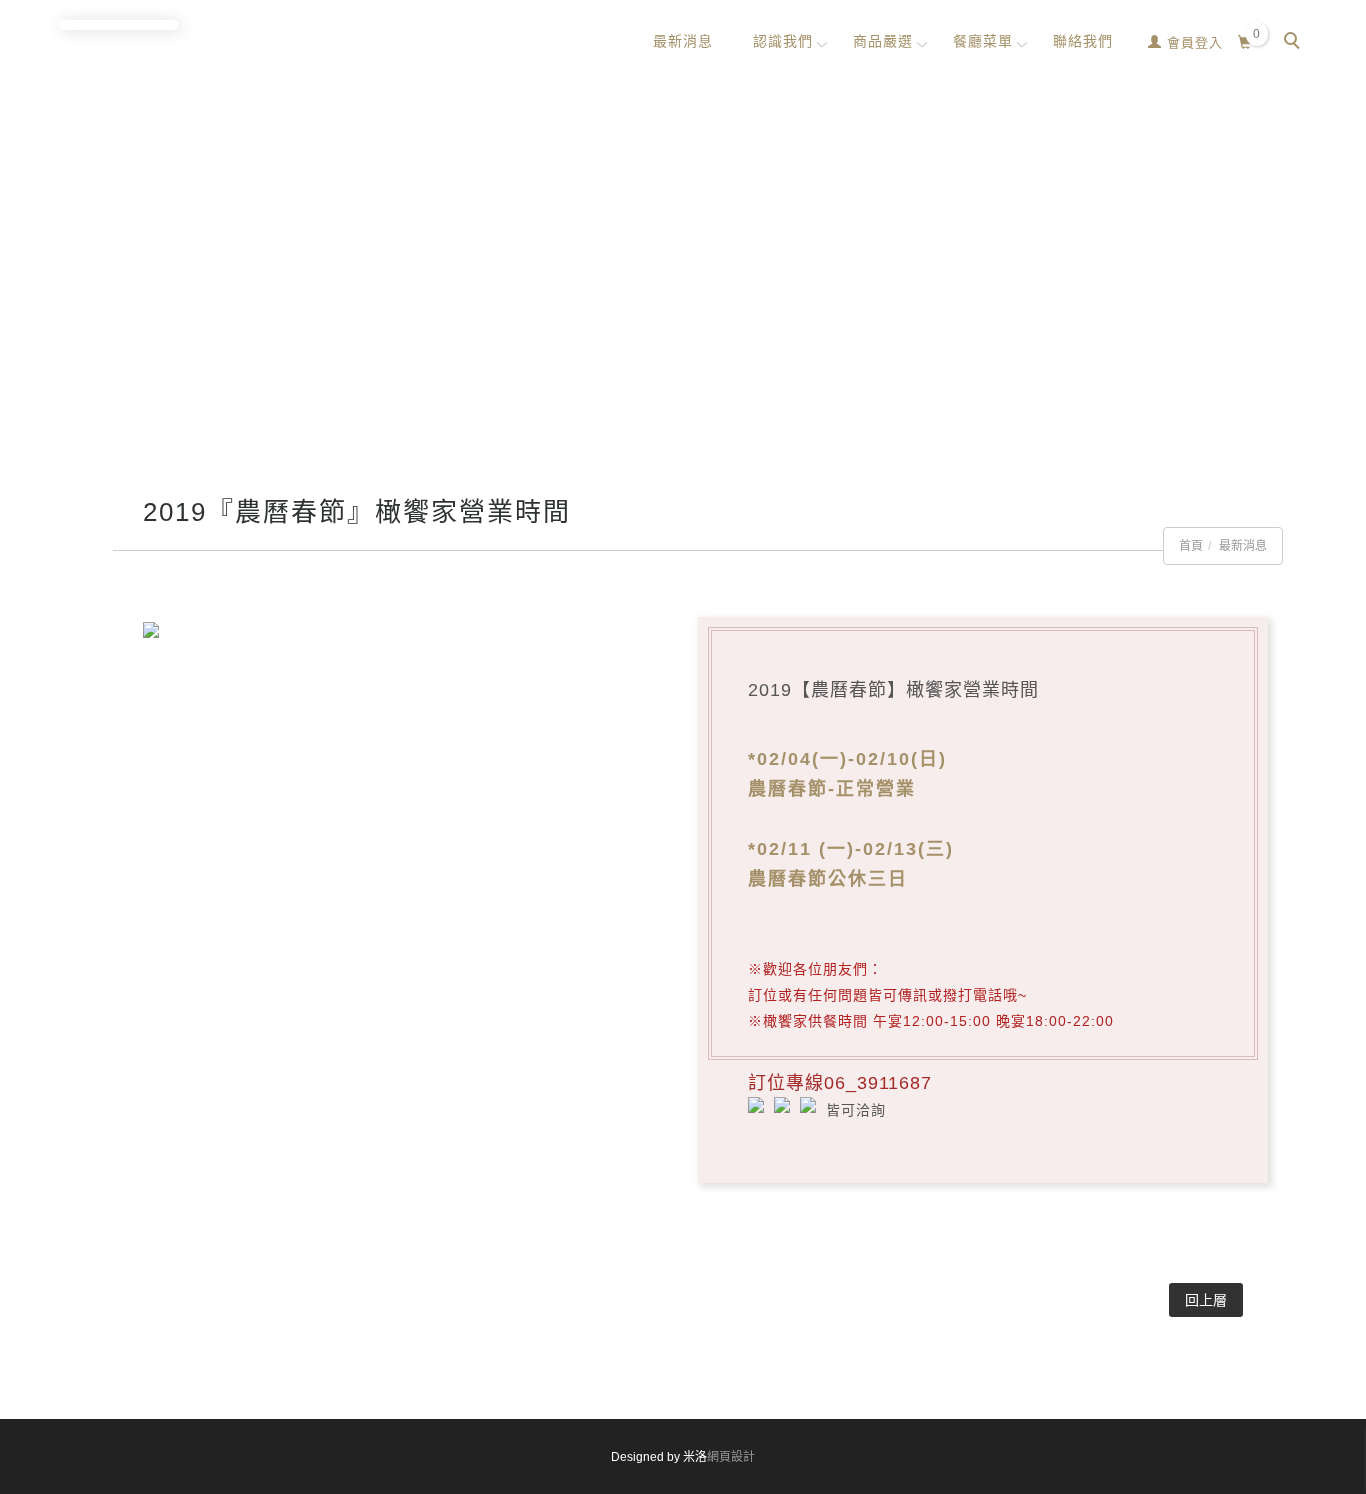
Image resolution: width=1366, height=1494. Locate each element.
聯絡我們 (1083, 41)
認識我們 (783, 41)
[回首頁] (119, 25)
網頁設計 (731, 1457)
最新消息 (683, 41)
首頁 (1191, 546)
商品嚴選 (883, 41)
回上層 (1206, 1300)
